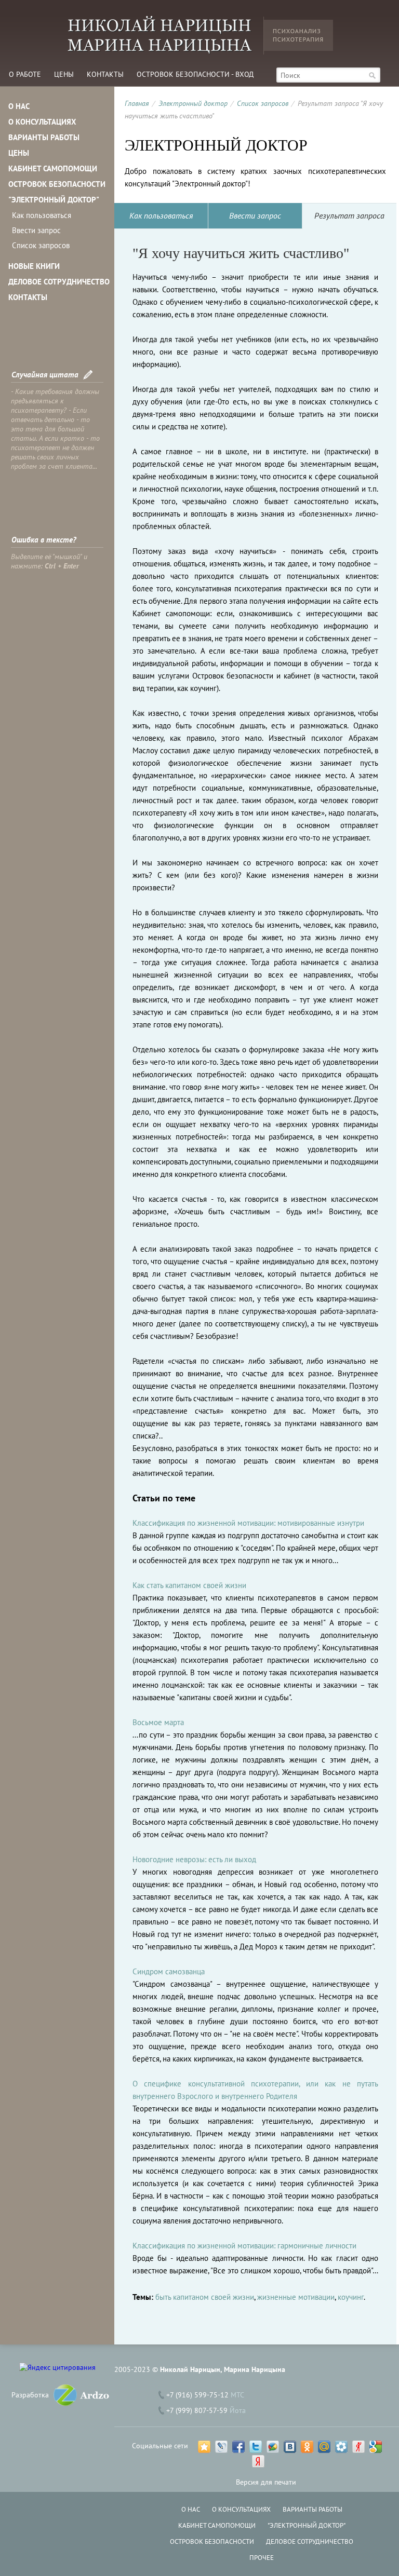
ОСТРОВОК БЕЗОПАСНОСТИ (57, 184)
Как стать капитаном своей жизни (189, 1585)
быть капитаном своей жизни (205, 2297)
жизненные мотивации (296, 2297)
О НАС (19, 106)
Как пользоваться (42, 215)
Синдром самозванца (169, 1971)
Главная (137, 103)
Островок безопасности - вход (195, 74)
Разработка (30, 2395)
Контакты (105, 74)
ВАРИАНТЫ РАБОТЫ (44, 137)
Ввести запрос (36, 230)
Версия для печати (266, 2482)
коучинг (351, 2297)
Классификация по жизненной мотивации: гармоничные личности (244, 2246)
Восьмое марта (158, 1722)
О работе (25, 74)
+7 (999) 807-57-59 (197, 2410)
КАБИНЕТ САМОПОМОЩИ (53, 168)
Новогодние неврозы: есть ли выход (194, 1859)
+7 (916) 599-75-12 (197, 2395)
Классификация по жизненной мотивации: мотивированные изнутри (248, 1523)
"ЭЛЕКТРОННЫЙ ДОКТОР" (54, 200)
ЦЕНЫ (19, 153)
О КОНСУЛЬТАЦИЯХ (42, 122)
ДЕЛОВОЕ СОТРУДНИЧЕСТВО (59, 282)
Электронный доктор (193, 103)
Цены (64, 74)
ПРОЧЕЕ (262, 2558)
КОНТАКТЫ (28, 297)
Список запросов (41, 245)
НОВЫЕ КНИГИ (34, 266)
